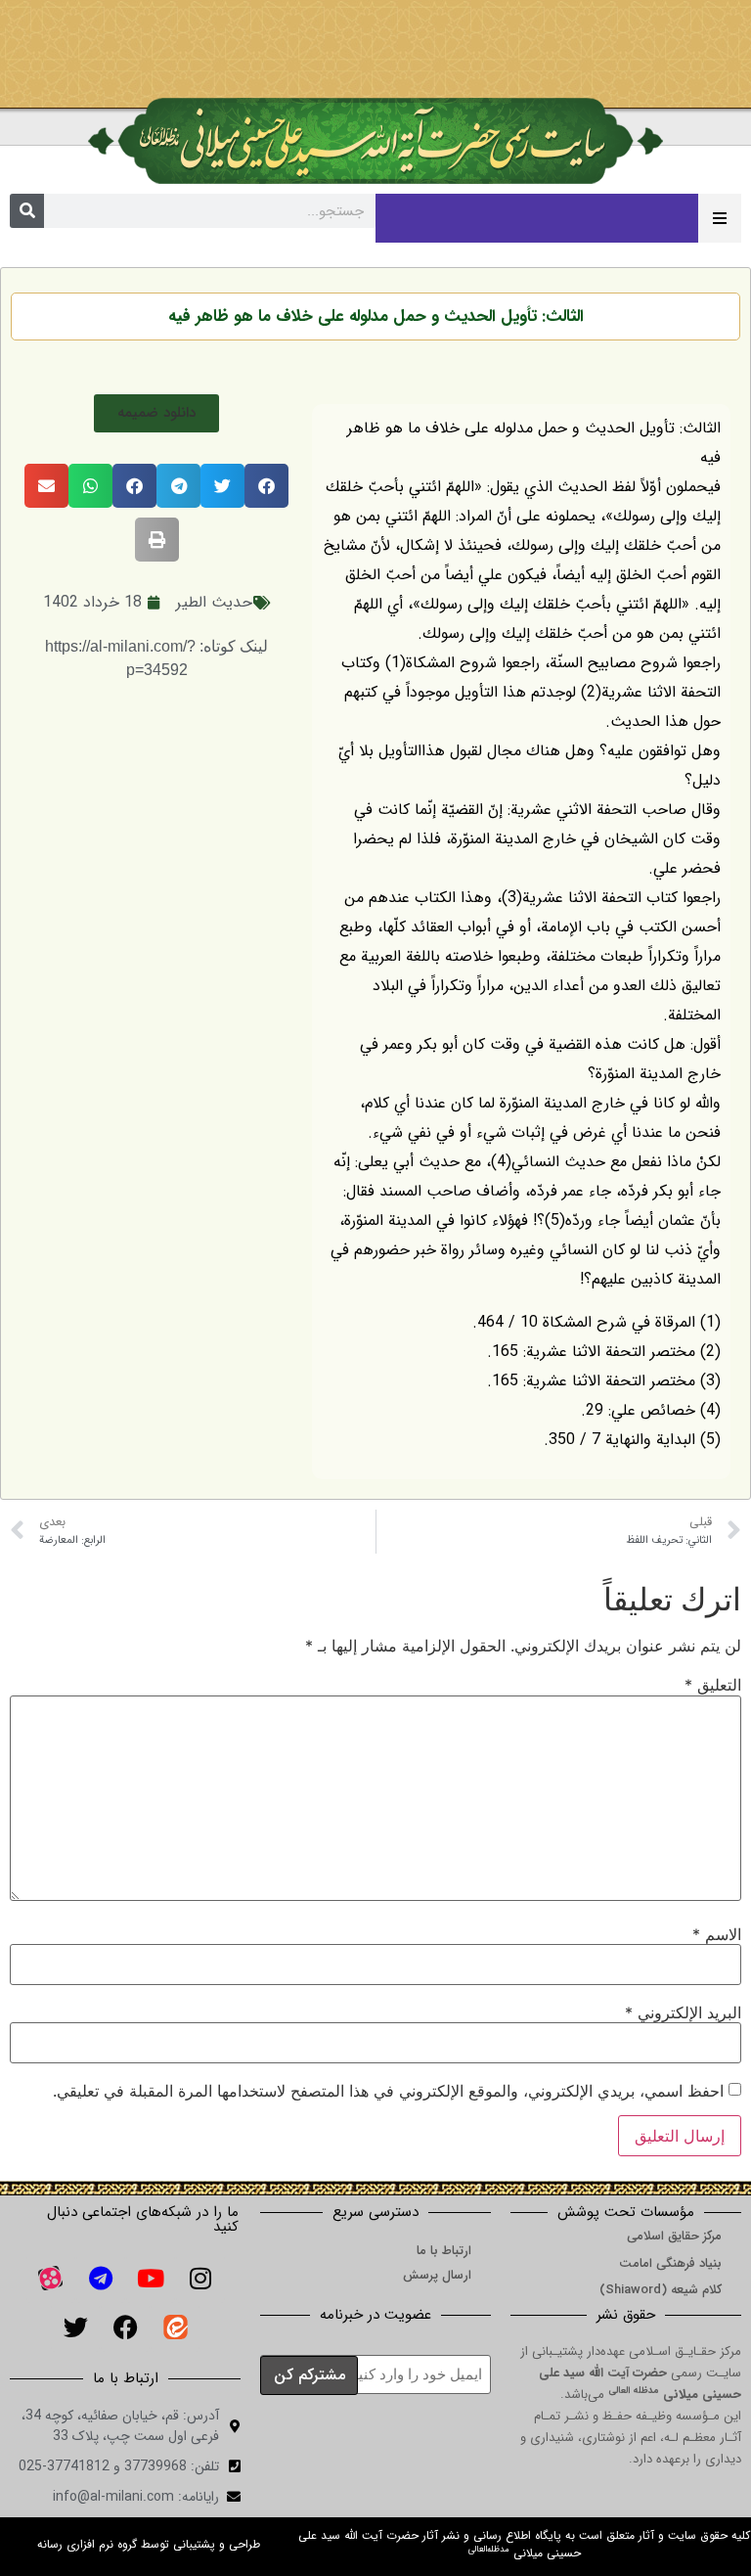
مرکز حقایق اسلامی (674, 2236)
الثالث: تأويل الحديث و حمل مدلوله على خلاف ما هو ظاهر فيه (376, 316)
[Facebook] (125, 2327)
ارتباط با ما (444, 2251)
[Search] (27, 211)
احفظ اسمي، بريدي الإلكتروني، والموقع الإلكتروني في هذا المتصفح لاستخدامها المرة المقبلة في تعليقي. (388, 2091)
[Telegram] (101, 2279)
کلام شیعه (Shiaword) (661, 2290)
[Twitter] (75, 2327)
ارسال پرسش (437, 2275)
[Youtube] (151, 2279)
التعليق (713, 1685)
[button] (156, 413)
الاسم (717, 1934)
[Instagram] (200, 2279)
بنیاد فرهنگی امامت (670, 2263)
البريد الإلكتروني (683, 2012)
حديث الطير (214, 602)
